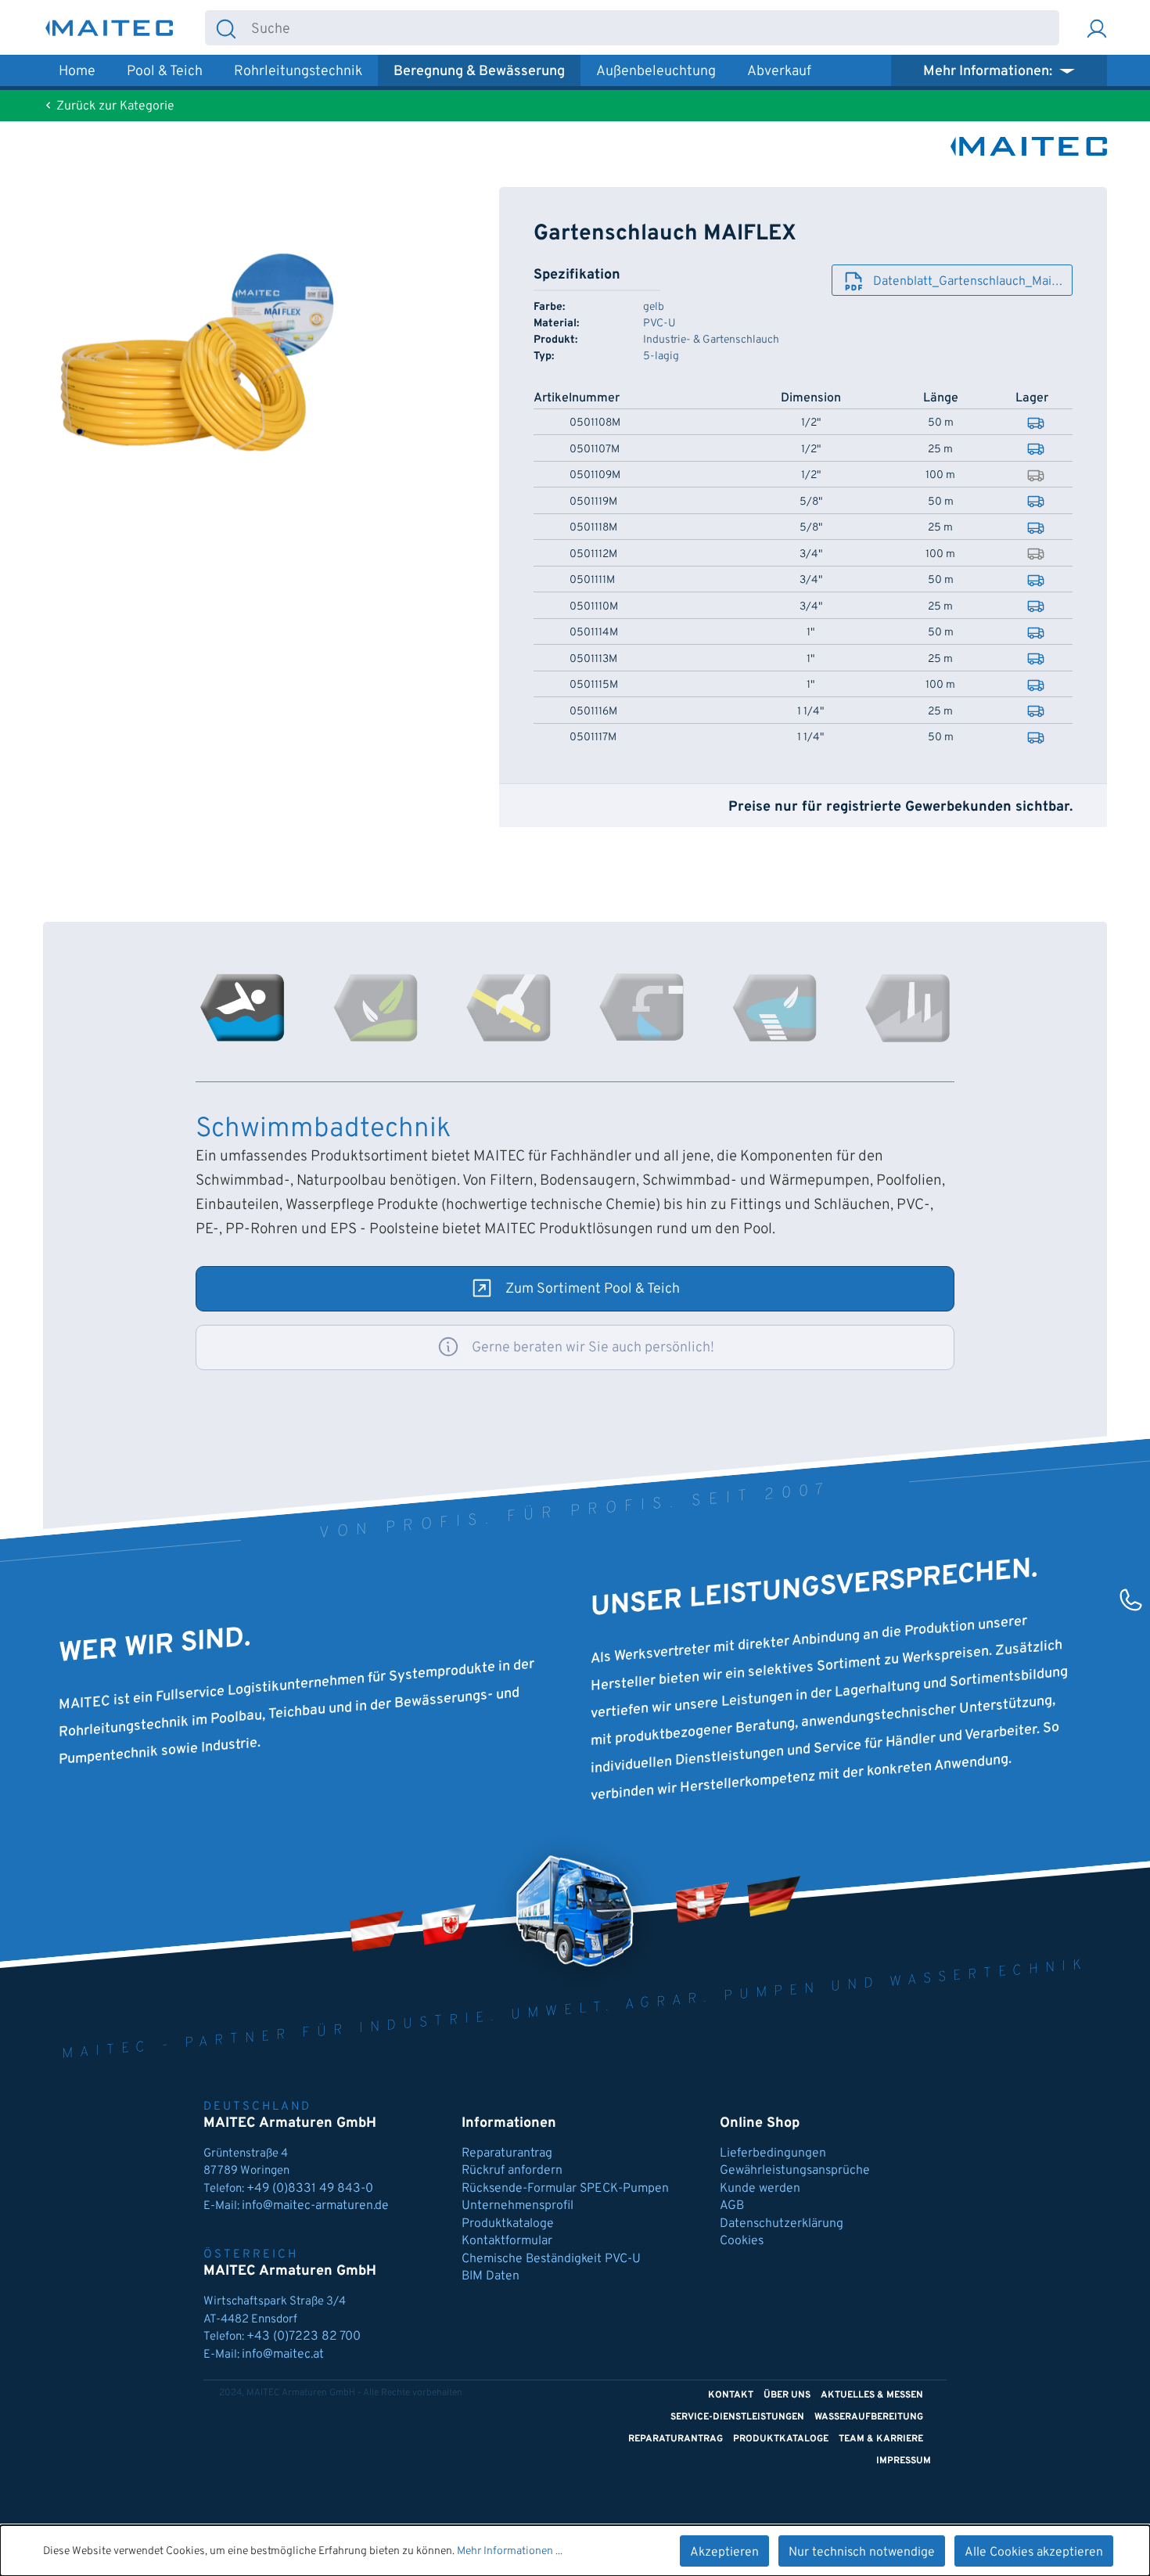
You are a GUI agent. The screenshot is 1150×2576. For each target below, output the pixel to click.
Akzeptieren (724, 2553)
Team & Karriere (881, 2439)
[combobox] (653, 28)
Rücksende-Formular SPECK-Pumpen (565, 2189)
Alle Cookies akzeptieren (1034, 2553)
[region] (210, 355)
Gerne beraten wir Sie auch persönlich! (593, 1348)
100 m (940, 476)
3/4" (811, 555)
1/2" (811, 423)
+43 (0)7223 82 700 (304, 2337)
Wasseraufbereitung (869, 2417)
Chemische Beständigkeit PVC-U (551, 2259)
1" (810, 633)
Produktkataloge (508, 2224)
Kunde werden (760, 2189)
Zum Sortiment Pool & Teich (593, 1289)
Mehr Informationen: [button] (989, 72)
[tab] (243, 1008)
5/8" (811, 502)
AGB (732, 2206)
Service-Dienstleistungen (737, 2417)
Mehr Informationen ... (510, 2551)
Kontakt (731, 2395)
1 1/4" (810, 712)
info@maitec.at (283, 2355)
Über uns (787, 2395)
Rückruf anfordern (512, 2171)
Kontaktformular (507, 2241)
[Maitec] (1029, 146)
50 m (941, 423)
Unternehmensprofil (517, 2206)
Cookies (742, 2241)
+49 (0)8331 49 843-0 (311, 2189)
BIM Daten (491, 2276)
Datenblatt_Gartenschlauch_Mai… (968, 282)
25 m (940, 450)
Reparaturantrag (507, 2153)
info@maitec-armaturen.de (315, 2206)
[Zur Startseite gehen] (110, 28)
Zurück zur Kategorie (114, 106)
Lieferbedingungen (773, 2153)
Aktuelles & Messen (872, 2395)
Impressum (904, 2461)
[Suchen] (226, 28)
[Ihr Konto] (1097, 28)
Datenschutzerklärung (782, 2224)
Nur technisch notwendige (862, 2553)
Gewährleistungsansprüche (795, 2171)
